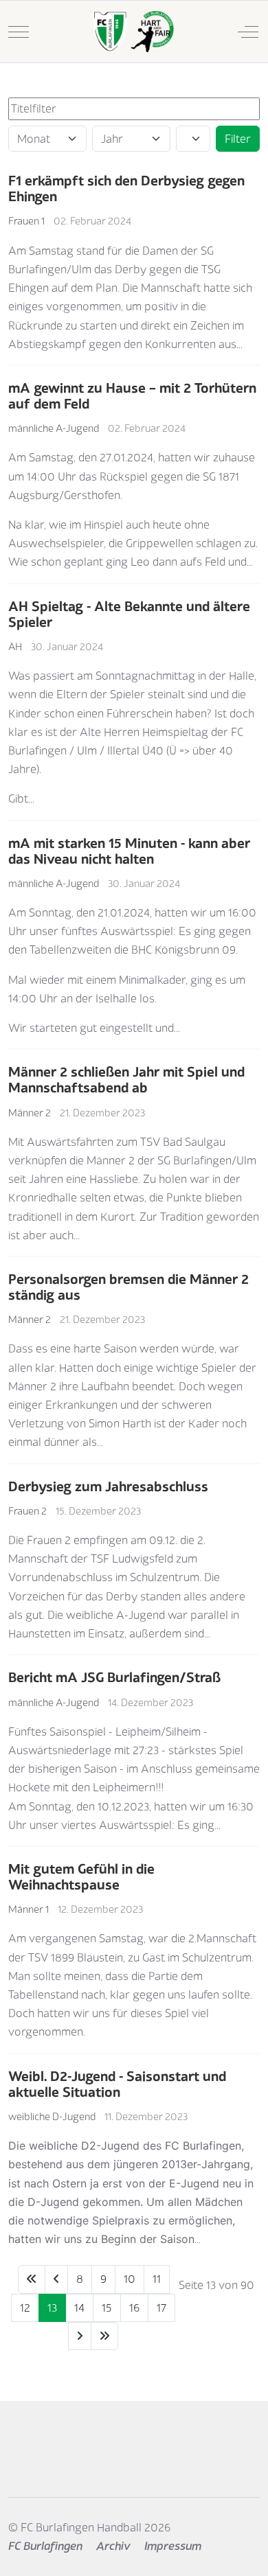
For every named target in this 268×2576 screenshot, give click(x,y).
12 (25, 2308)
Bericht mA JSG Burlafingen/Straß (114, 1677)
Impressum (173, 2546)
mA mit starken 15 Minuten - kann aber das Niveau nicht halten (129, 851)
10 (130, 2279)
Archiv (113, 2546)
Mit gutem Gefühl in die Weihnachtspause (81, 1876)
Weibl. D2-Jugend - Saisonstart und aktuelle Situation (117, 2084)
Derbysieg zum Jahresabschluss (108, 1486)
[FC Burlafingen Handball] (133, 32)
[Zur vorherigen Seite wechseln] (56, 2279)
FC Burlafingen (45, 2546)
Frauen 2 (27, 1511)
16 (134, 2308)
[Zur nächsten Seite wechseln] (80, 2336)
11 (157, 2279)
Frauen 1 (26, 221)
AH (15, 646)
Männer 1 (29, 1909)
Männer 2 (30, 1113)
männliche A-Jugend (54, 428)
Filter (238, 139)
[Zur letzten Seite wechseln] (104, 2336)
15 (107, 2308)
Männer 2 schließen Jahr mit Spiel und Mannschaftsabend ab (126, 1079)
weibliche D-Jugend (52, 2116)
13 (52, 2308)
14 (79, 2308)
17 (161, 2308)
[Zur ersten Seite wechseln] (32, 2279)
